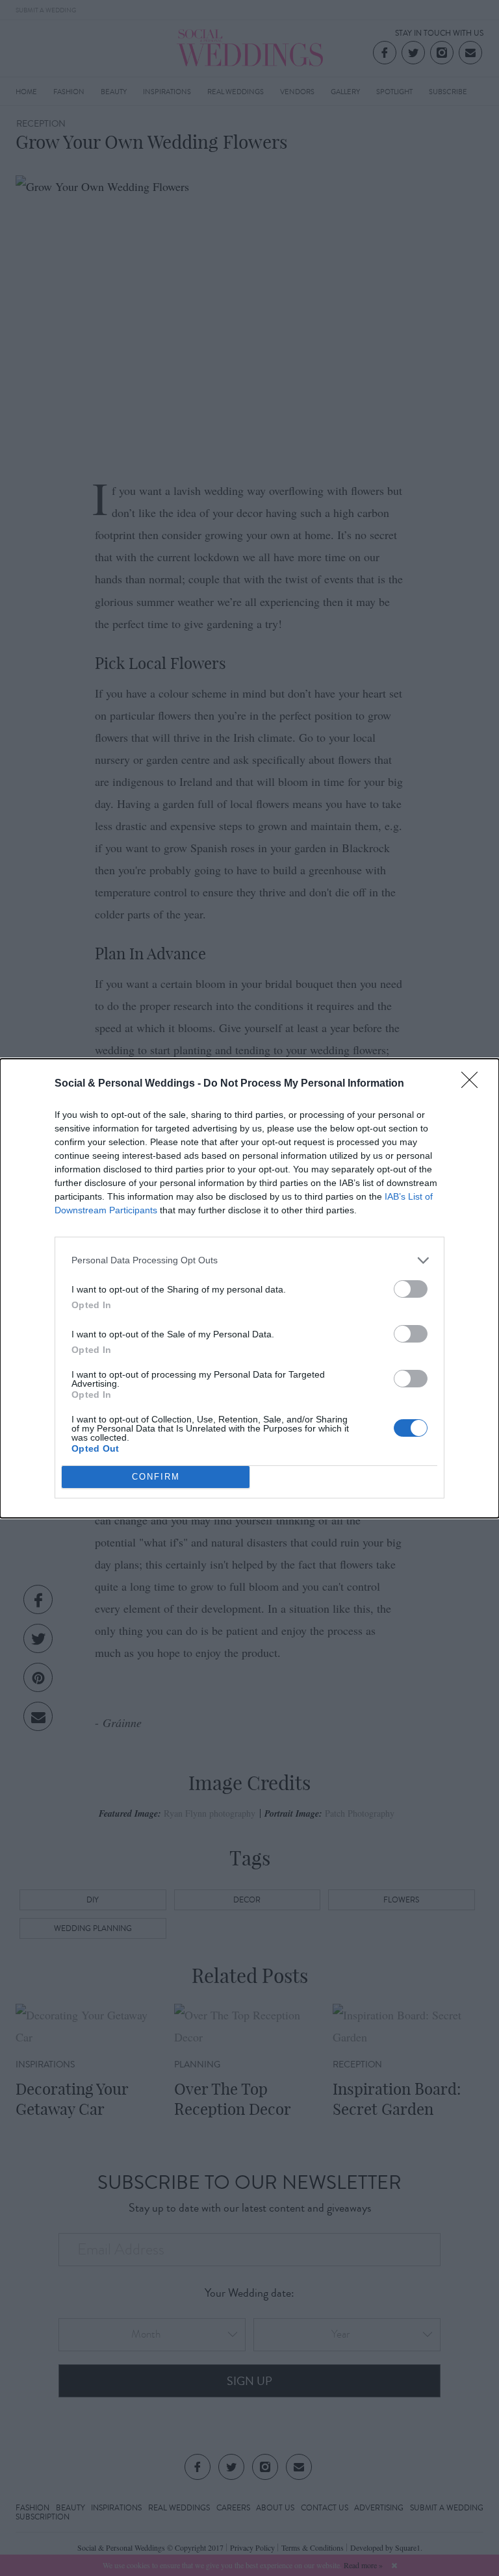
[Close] (474, 1084)
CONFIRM (156, 1477)
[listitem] (249, 1260)
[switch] (411, 1289)
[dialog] (249, 1288)
